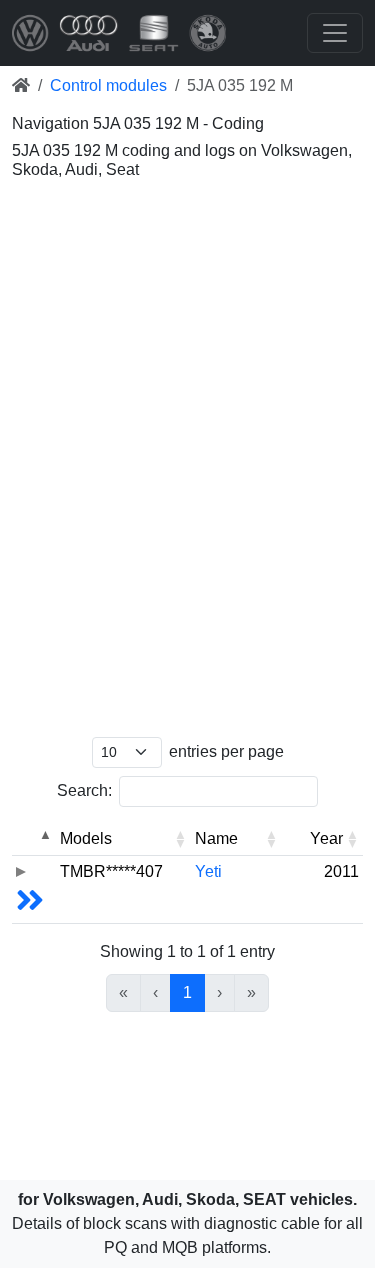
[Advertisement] (187, 267)
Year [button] (326, 838)
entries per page (226, 751)
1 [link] (187, 992)
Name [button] (216, 838)
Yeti (208, 871)
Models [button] (86, 838)
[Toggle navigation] (335, 33)
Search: (84, 790)
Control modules (108, 85)
